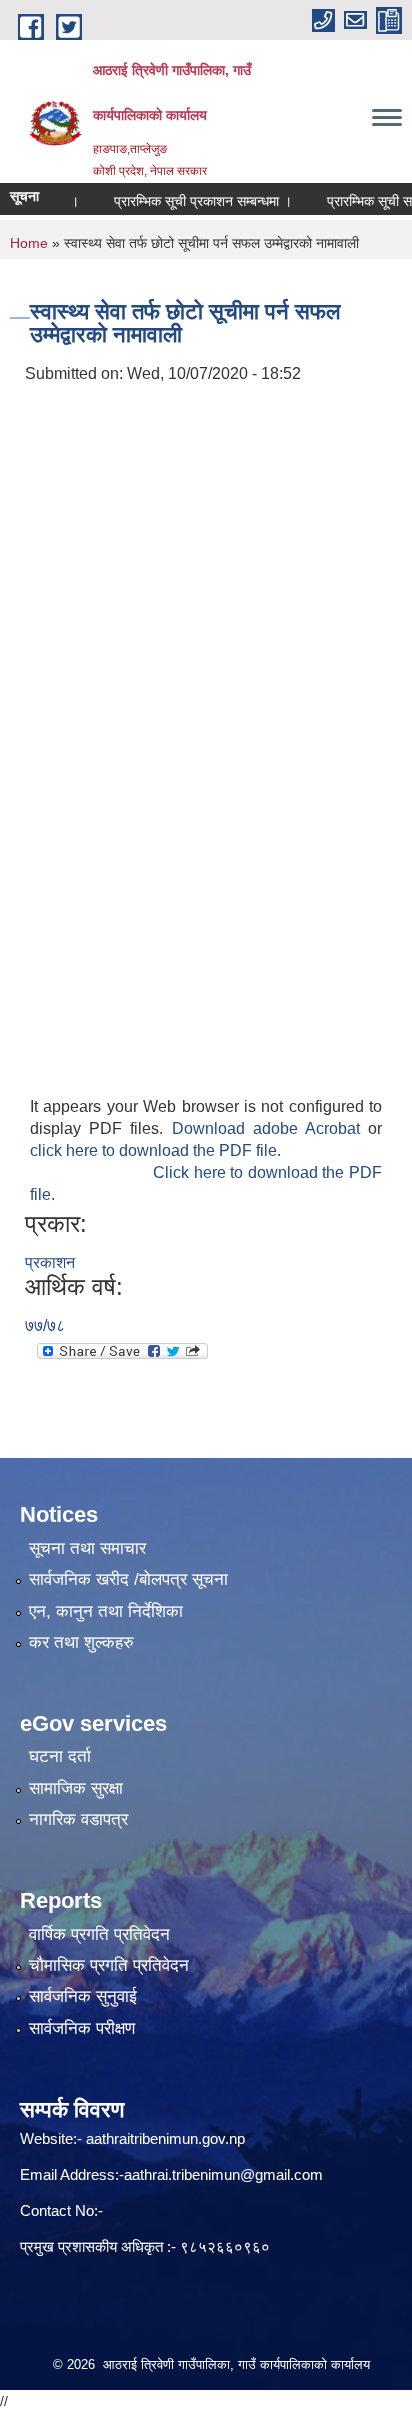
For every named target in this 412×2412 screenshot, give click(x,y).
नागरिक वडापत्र (78, 1819)
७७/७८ (45, 1325)
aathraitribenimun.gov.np (163, 2138)
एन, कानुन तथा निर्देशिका (106, 1611)
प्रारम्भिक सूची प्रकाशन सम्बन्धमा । (187, 201)
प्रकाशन (50, 1262)
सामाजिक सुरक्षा (76, 1788)
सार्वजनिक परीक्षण (82, 2028)
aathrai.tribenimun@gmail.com (223, 2174)
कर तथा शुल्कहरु (81, 1642)
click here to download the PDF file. (155, 1150)
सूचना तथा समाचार (87, 1548)
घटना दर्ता (60, 1756)
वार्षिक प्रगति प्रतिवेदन (99, 1934)
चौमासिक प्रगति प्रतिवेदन (109, 1965)
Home (29, 243)
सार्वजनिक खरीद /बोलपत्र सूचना (128, 1579)
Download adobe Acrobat (270, 1128)
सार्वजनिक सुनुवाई (83, 1996)
